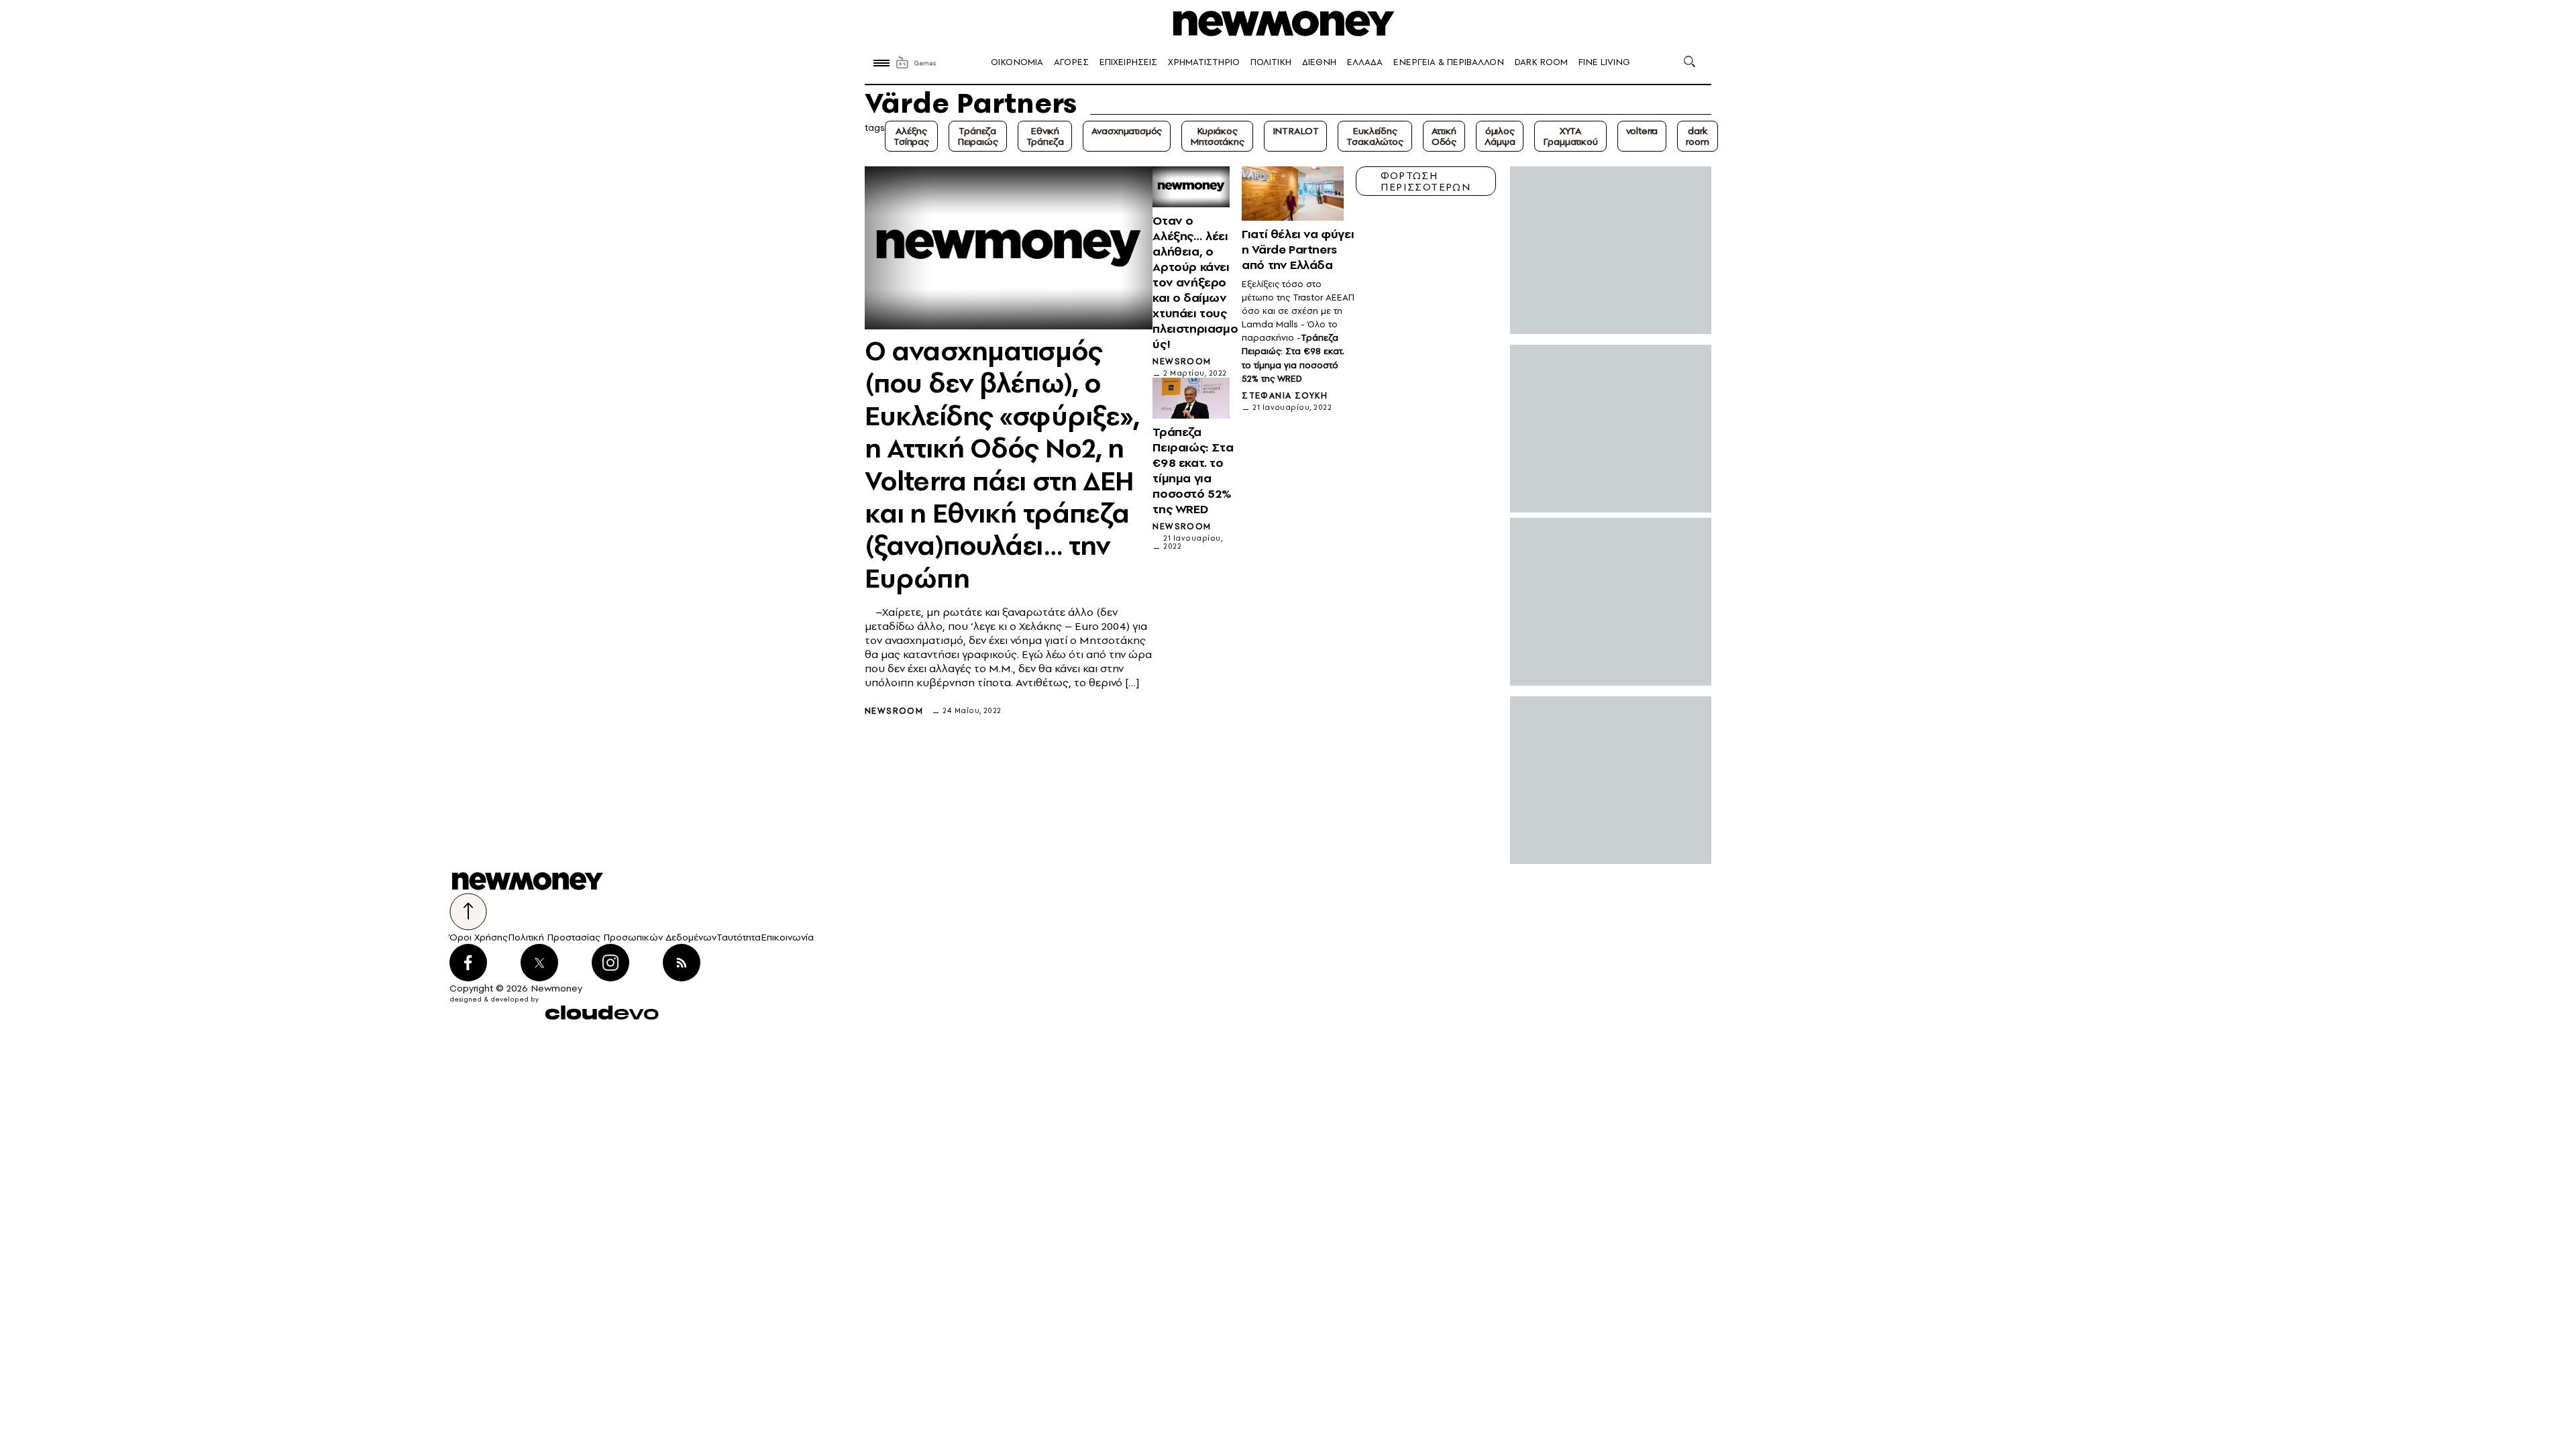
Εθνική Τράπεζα (1045, 136)
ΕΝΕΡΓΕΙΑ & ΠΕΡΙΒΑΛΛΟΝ (1449, 62)
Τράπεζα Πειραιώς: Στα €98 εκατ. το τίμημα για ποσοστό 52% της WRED (1293, 358)
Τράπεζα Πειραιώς (978, 136)
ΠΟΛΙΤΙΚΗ (1271, 62)
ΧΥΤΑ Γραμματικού (1570, 136)
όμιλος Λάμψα (1500, 136)
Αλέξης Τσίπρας (911, 136)
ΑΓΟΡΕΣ (1071, 62)
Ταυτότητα (739, 937)
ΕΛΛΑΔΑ (1365, 62)
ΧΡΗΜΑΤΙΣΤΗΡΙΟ (1204, 62)
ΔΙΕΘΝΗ (1319, 62)
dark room (1697, 136)
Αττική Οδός (1444, 136)
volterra (1642, 131)
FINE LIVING (1604, 62)
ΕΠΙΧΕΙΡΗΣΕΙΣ (1128, 62)
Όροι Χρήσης (479, 937)
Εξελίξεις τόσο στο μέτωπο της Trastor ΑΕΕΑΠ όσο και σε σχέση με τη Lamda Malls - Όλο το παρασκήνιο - (1298, 311)
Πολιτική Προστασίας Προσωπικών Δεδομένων (612, 937)
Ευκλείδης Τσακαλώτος (1375, 136)
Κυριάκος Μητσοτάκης (1217, 136)
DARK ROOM (1541, 62)
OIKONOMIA (1017, 62)
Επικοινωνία (787, 937)
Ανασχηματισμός (1127, 131)
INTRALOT (1296, 131)
